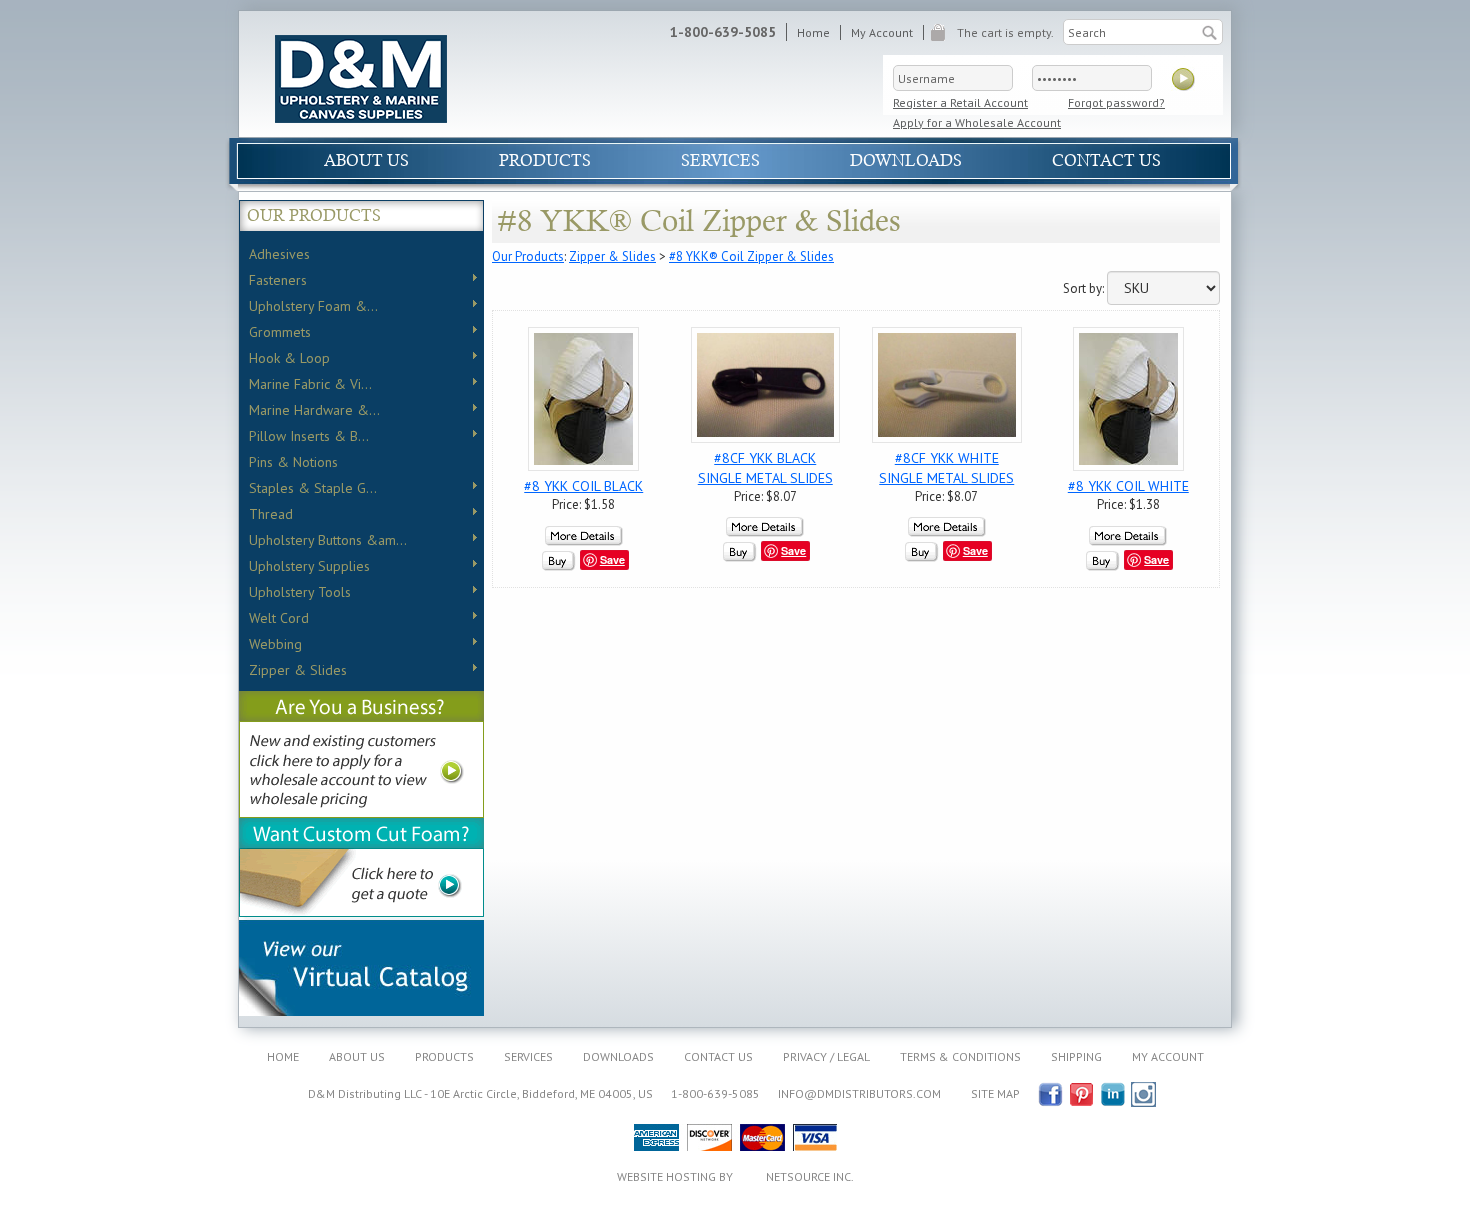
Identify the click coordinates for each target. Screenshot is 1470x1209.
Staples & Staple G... (313, 488)
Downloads (906, 160)
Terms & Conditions (960, 1056)
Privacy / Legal (826, 1056)
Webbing (275, 644)
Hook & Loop (289, 358)
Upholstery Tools (300, 592)
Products (545, 160)
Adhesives (279, 254)
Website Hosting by (676, 1176)
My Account (882, 32)
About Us (366, 160)
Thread (271, 514)
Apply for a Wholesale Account (977, 122)
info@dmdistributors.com (859, 1093)
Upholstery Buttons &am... (328, 540)
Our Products (528, 256)
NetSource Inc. (810, 1176)
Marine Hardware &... (314, 410)
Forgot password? (1116, 102)
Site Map (995, 1093)
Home (813, 32)
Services (720, 160)
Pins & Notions (293, 462)
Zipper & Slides (298, 670)
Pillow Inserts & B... (309, 436)
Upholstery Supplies (309, 566)
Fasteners (278, 280)
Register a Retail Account (960, 102)
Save (612, 559)
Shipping (1076, 1056)
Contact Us (1106, 160)
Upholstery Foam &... (313, 306)
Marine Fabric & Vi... (310, 384)
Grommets (280, 332)
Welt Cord (279, 618)
